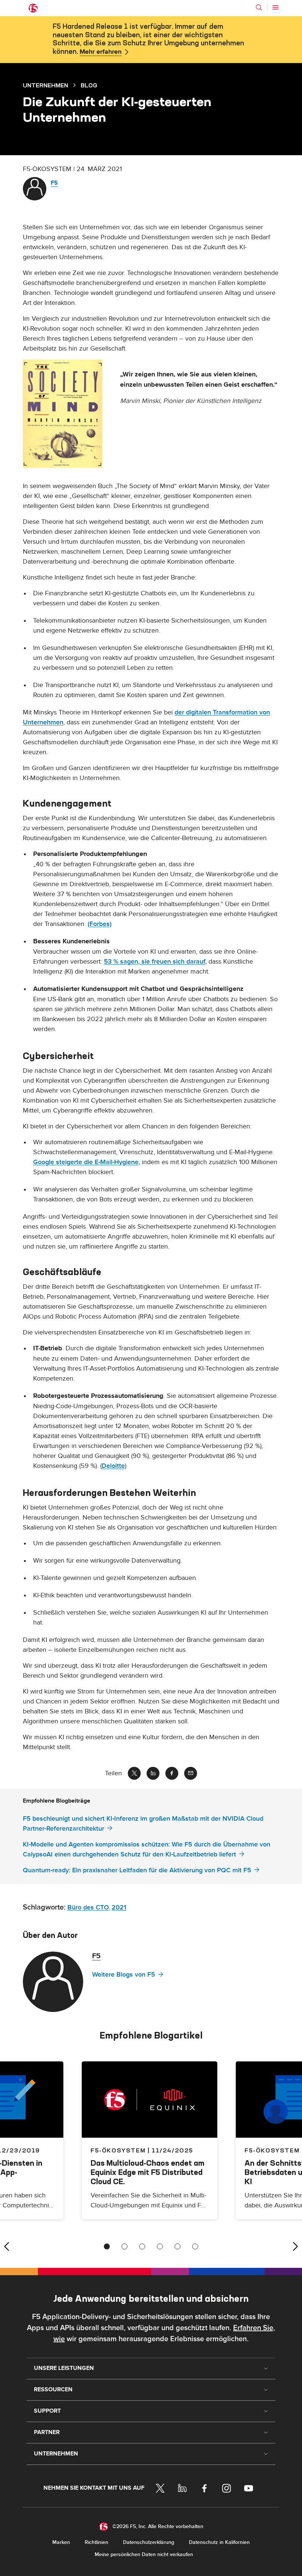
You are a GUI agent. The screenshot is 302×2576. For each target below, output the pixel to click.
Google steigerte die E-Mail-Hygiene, (87, 1162)
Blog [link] (89, 85)
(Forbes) (100, 924)
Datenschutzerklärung (149, 2542)
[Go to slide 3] (142, 2246)
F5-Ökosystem (118, 2150)
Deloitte (113, 1466)
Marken (61, 2542)
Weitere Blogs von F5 (124, 1975)
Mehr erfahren (101, 52)
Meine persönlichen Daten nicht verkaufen (144, 2554)
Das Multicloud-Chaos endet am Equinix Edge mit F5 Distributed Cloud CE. (148, 2172)
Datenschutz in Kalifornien (219, 2542)
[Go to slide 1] (107, 2246)
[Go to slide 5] (178, 2246)
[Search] (259, 7)
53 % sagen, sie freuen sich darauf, (155, 962)
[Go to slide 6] (195, 2246)
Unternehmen (45, 85)
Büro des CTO (88, 1907)
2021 (119, 1907)
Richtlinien (96, 2542)
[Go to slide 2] (124, 2246)
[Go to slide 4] (160, 2246)
